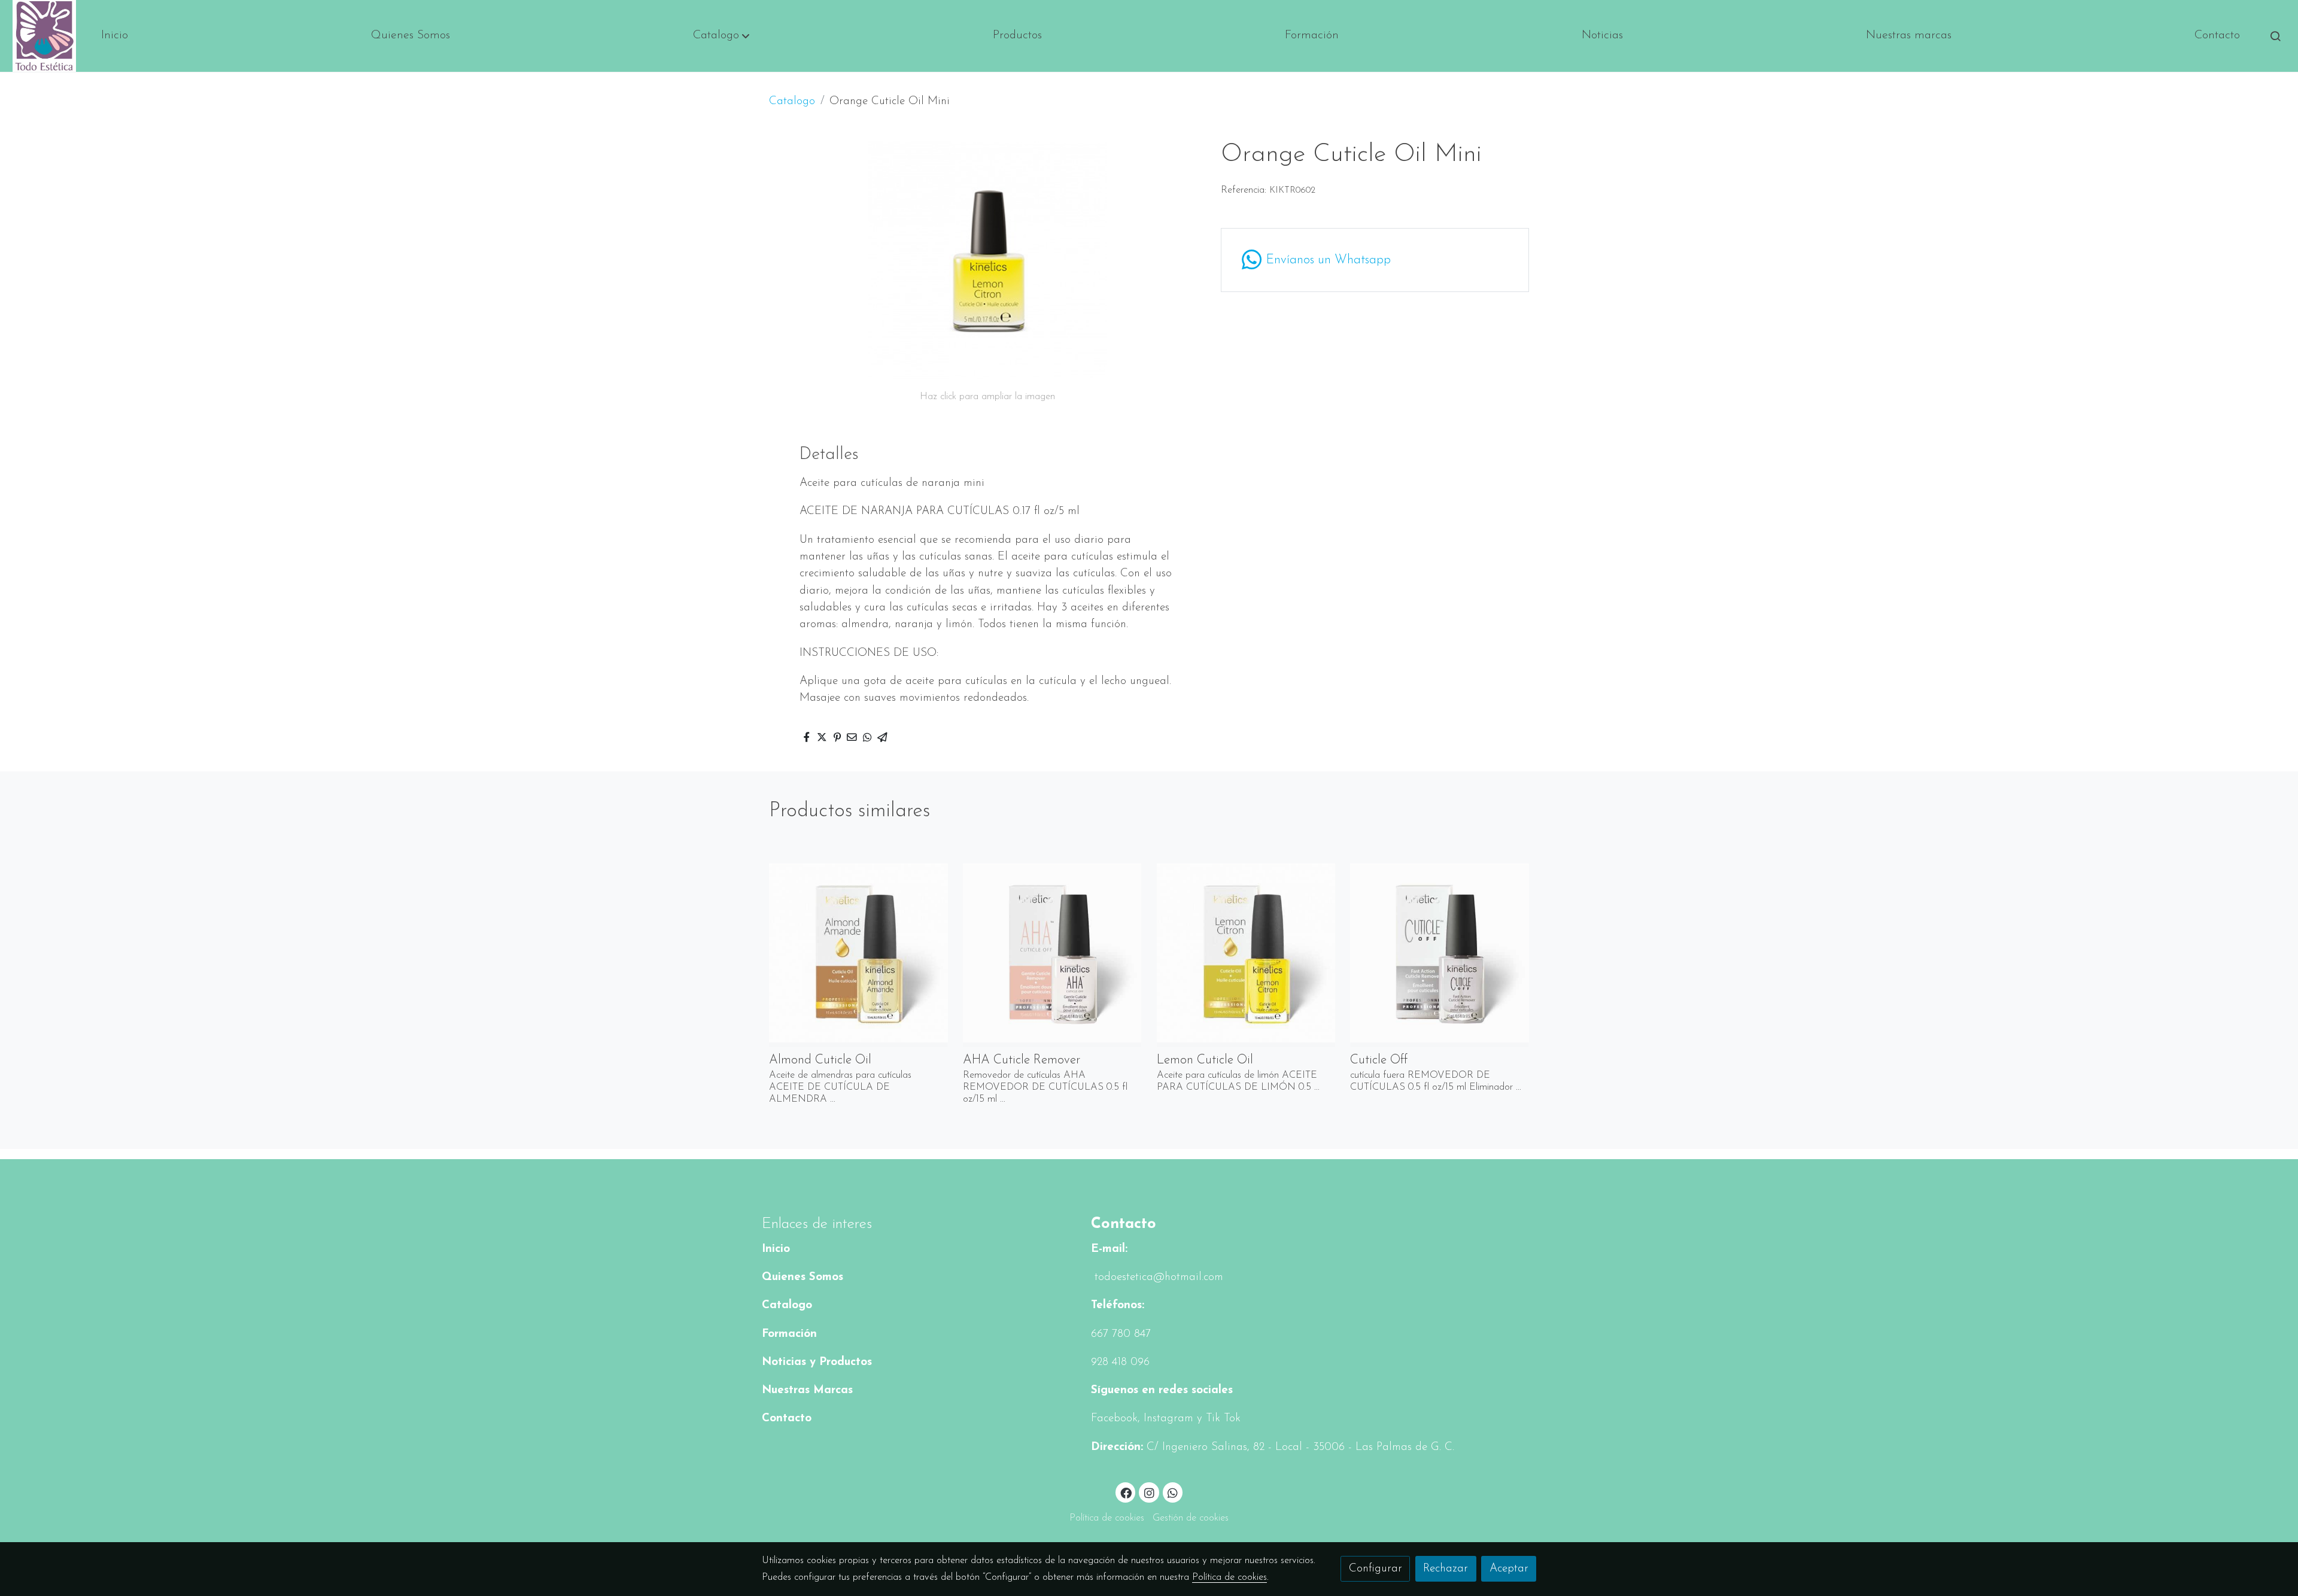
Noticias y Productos (817, 1362)
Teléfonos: (1118, 1305)
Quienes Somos (803, 1277)
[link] (44, 36)
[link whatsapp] (1173, 1492)
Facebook (1114, 1419)
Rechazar (1446, 1569)
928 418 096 (1120, 1362)
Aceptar (1509, 1569)
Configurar (1376, 1569)
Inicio (776, 1249)
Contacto (787, 1419)
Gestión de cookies (1191, 1518)
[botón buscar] (2275, 36)
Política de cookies (1107, 1518)
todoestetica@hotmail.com (1157, 1277)
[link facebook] (1126, 1492)
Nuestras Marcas (807, 1390)
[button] (721, 36)
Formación (789, 1334)
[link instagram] (1149, 1492)
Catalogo (792, 101)
